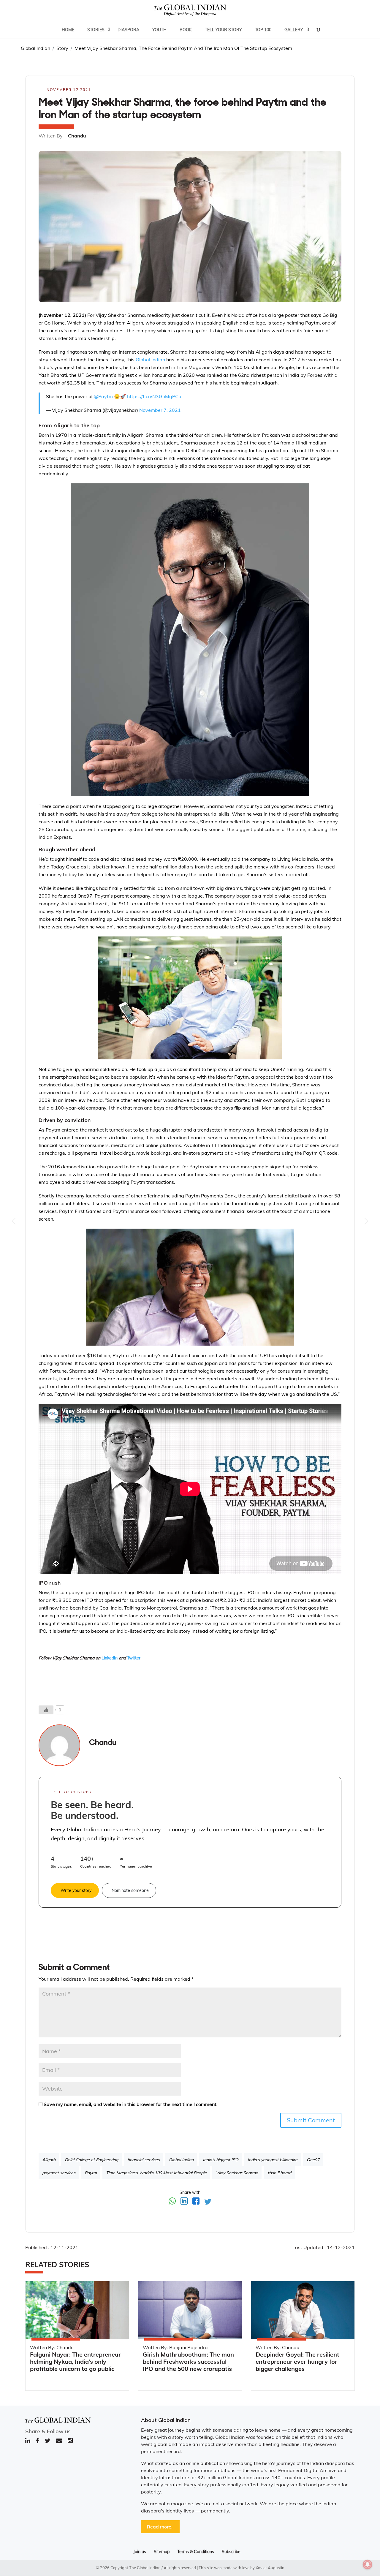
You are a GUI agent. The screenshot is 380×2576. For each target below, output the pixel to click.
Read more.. (160, 2527)
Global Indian (150, 360)
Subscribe (231, 2552)
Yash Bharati (279, 2173)
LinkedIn (110, 1658)
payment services (59, 2173)
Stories (96, 30)
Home (68, 30)
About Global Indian (166, 2420)
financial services (144, 2160)
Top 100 (263, 30)
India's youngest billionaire (273, 2160)
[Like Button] (46, 1710)
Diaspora (128, 30)
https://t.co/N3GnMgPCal (155, 396)
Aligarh (49, 2160)
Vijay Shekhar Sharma (237, 2173)
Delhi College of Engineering (91, 2160)
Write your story (76, 1890)
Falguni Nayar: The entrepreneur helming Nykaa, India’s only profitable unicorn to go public (75, 2361)
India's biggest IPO (221, 2160)
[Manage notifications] (368, 2564)
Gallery (294, 30)
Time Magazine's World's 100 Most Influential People (156, 2173)
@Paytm (103, 396)
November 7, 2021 (160, 410)
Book (186, 30)
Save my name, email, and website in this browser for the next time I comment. (131, 2104)
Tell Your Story (223, 30)
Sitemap (162, 2552)
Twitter (134, 1658)
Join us (140, 2552)
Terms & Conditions (196, 2552)
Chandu (103, 1743)
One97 (313, 2160)
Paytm (91, 2173)
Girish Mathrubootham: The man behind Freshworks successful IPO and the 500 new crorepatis (188, 2361)
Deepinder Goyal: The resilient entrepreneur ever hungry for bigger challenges (297, 2361)
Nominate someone (130, 1890)
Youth (159, 30)
